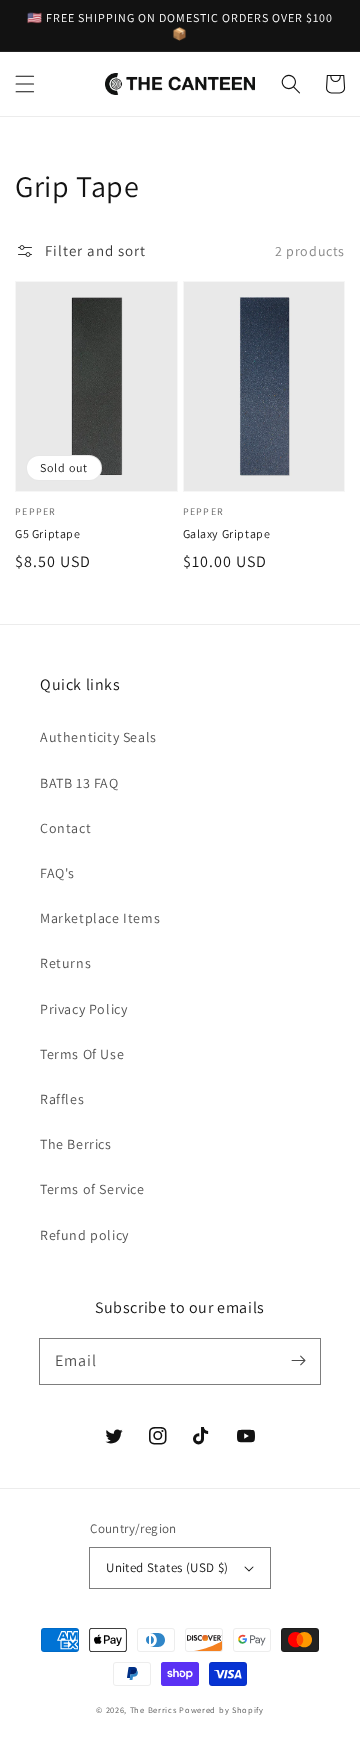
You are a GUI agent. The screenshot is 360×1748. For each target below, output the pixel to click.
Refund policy (84, 1235)
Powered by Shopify (221, 1709)
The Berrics (76, 1144)
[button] (25, 84)
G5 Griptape (48, 533)
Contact (65, 828)
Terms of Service (92, 1189)
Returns (65, 963)
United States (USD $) (167, 1567)
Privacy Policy (83, 1009)
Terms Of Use (82, 1054)
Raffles (62, 1099)
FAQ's (57, 873)
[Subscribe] (298, 1361)
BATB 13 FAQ (79, 783)
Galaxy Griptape (227, 533)
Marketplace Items (100, 918)
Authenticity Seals (98, 737)
